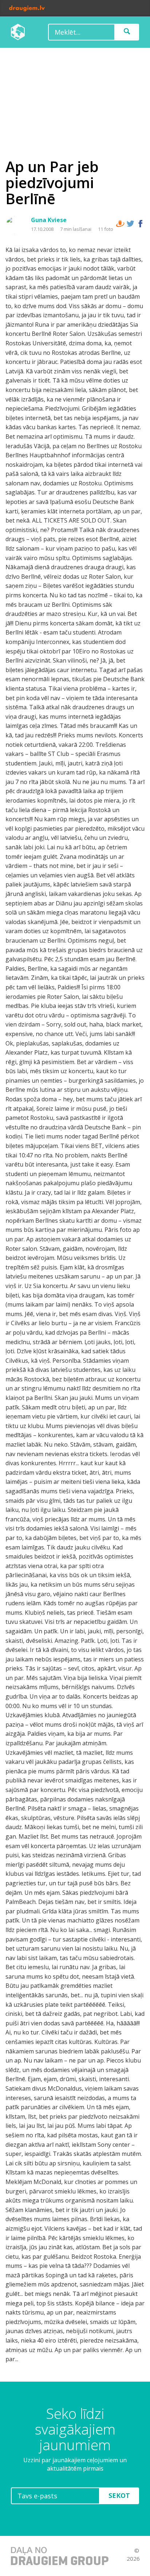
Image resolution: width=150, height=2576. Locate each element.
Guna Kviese (49, 220)
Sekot (119, 2495)
